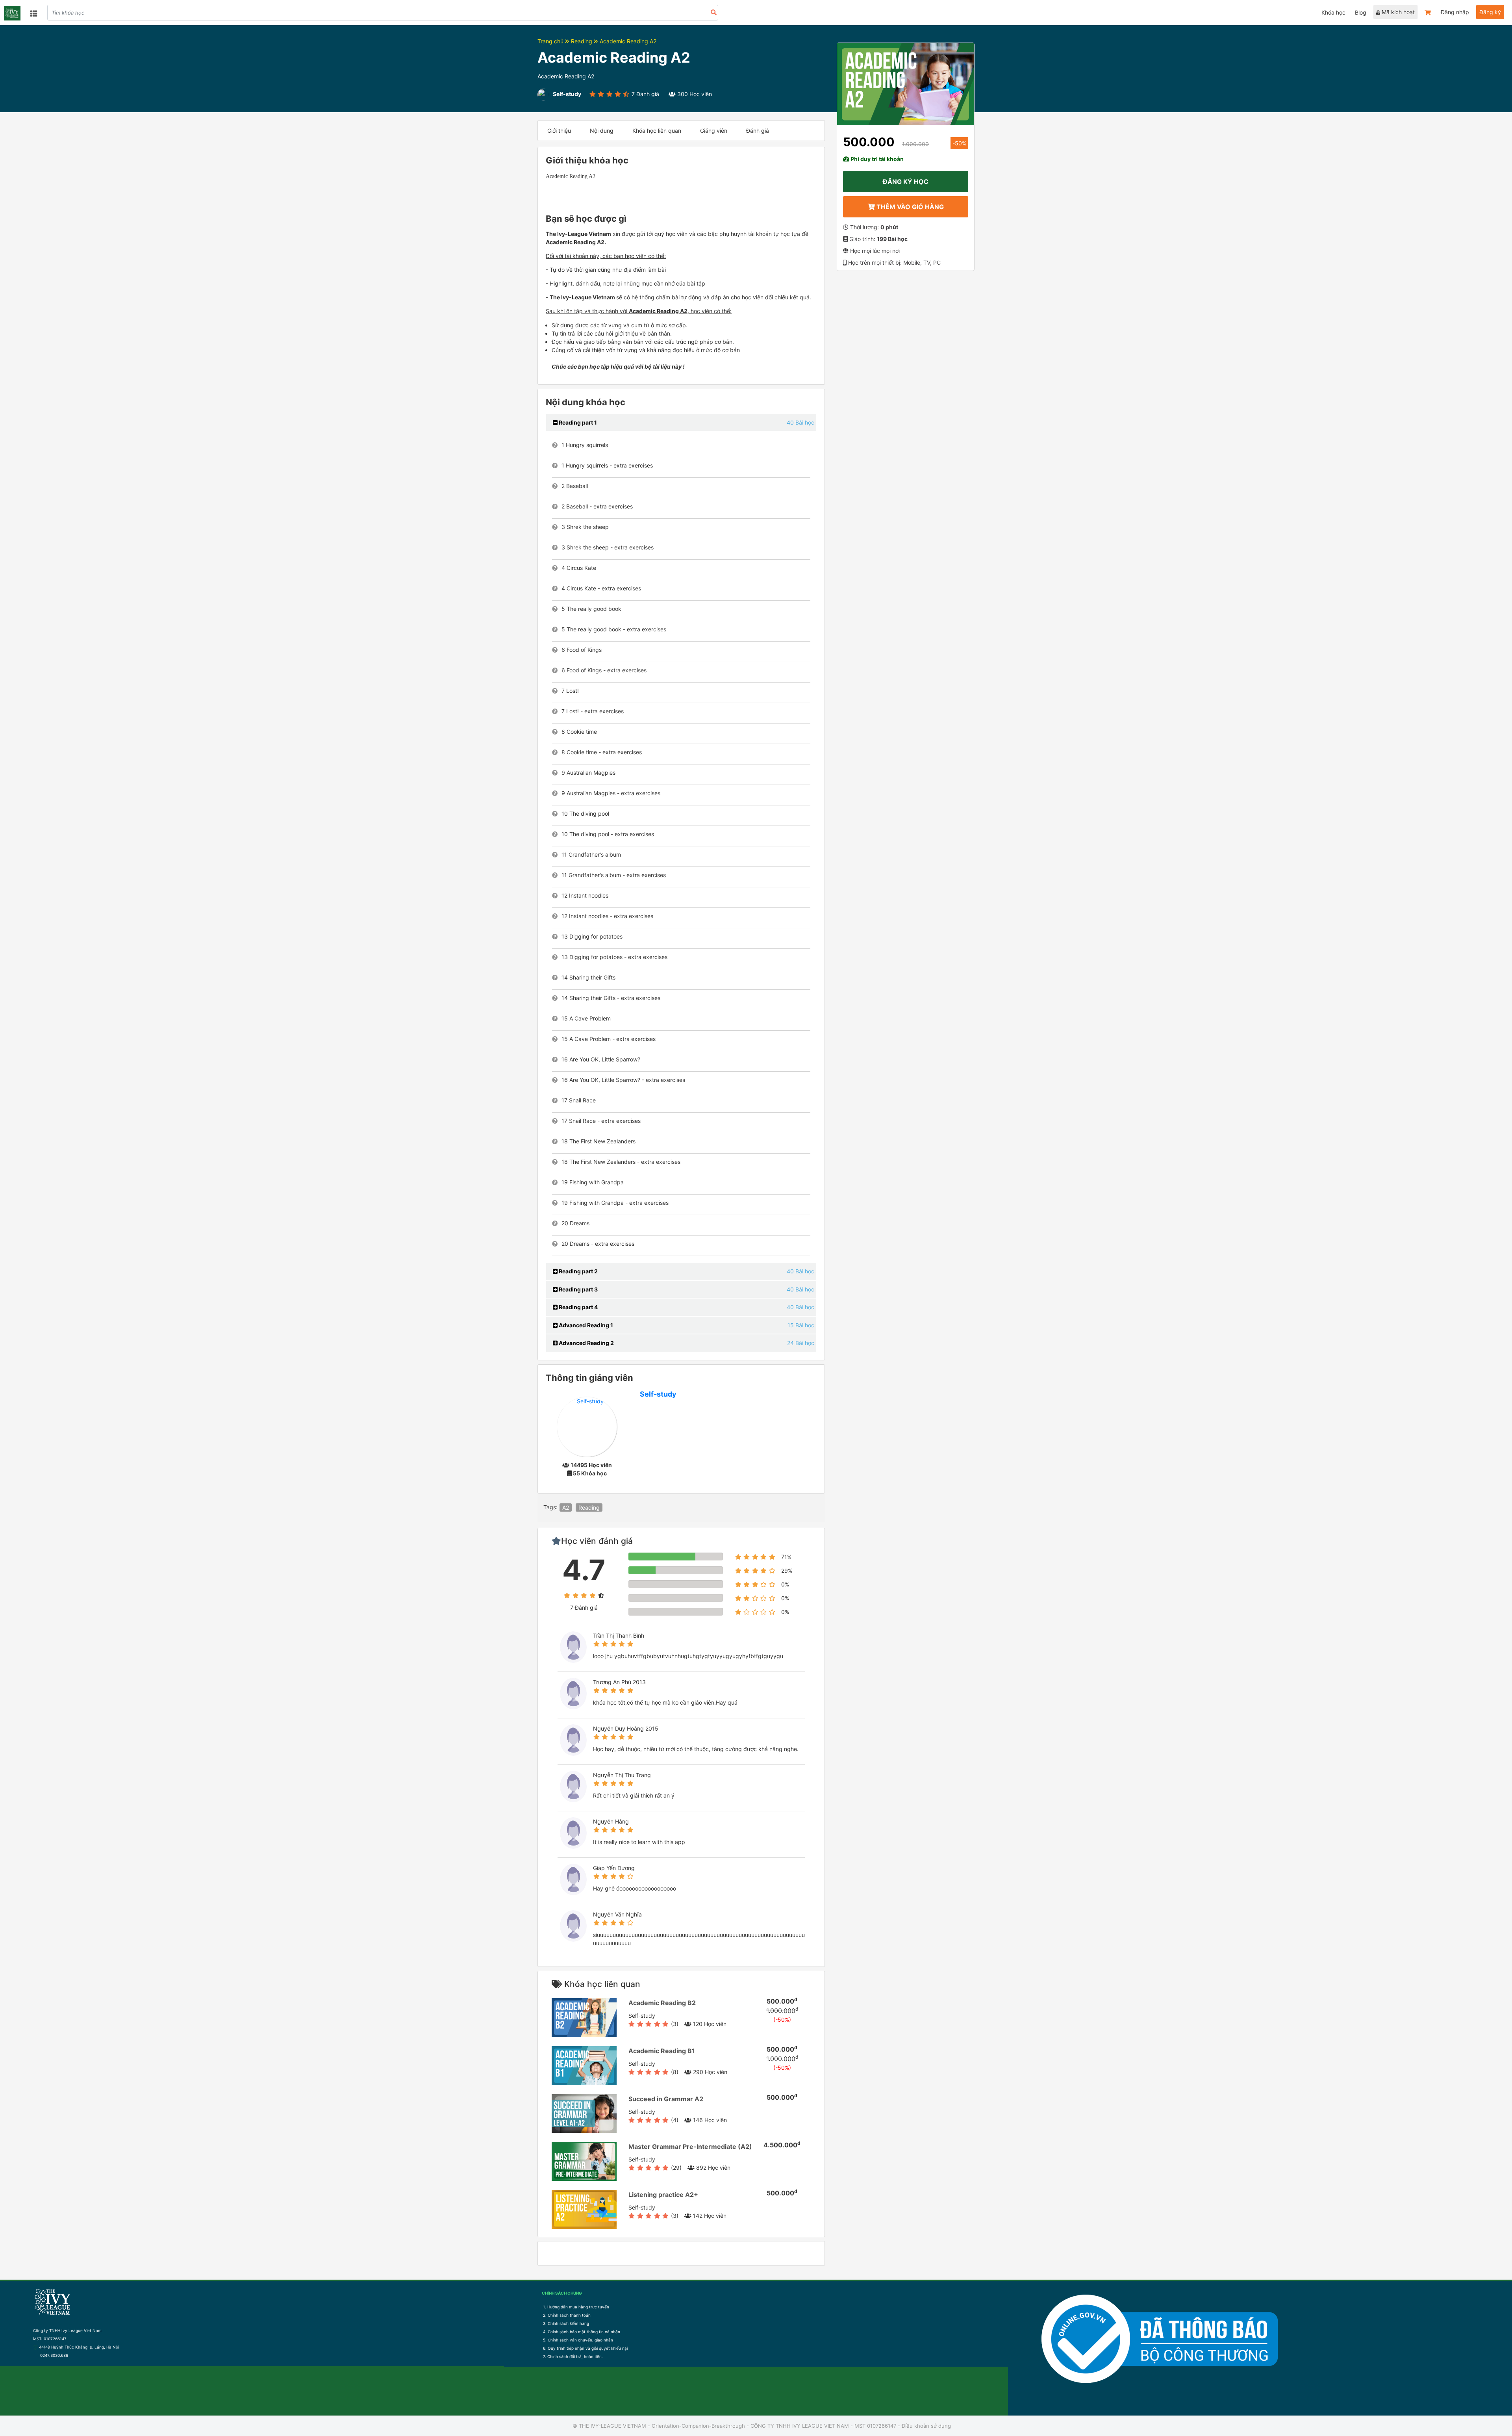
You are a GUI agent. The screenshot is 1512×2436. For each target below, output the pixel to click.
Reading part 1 (577, 422)
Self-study (658, 1394)
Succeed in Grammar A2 (666, 2099)
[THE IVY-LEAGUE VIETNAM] (12, 13)
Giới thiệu (559, 131)
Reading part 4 (578, 1307)
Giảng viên (714, 131)
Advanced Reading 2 (586, 1343)
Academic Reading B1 (662, 2051)
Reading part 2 (578, 1271)
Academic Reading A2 (628, 41)
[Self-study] (587, 1426)
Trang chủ (551, 41)
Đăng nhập (1455, 12)
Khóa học (1333, 12)
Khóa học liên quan (657, 131)
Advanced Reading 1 (585, 1325)
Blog (1361, 12)
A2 (566, 1507)
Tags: (550, 1507)
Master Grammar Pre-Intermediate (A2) (690, 2147)
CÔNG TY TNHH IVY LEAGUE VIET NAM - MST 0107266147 (823, 2426)
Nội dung (602, 131)
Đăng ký (1490, 12)
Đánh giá (758, 131)
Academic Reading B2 (662, 2003)
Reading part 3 (578, 1289)
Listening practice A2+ (663, 2195)
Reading (582, 41)
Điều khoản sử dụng (926, 2426)
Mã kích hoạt (1397, 12)
